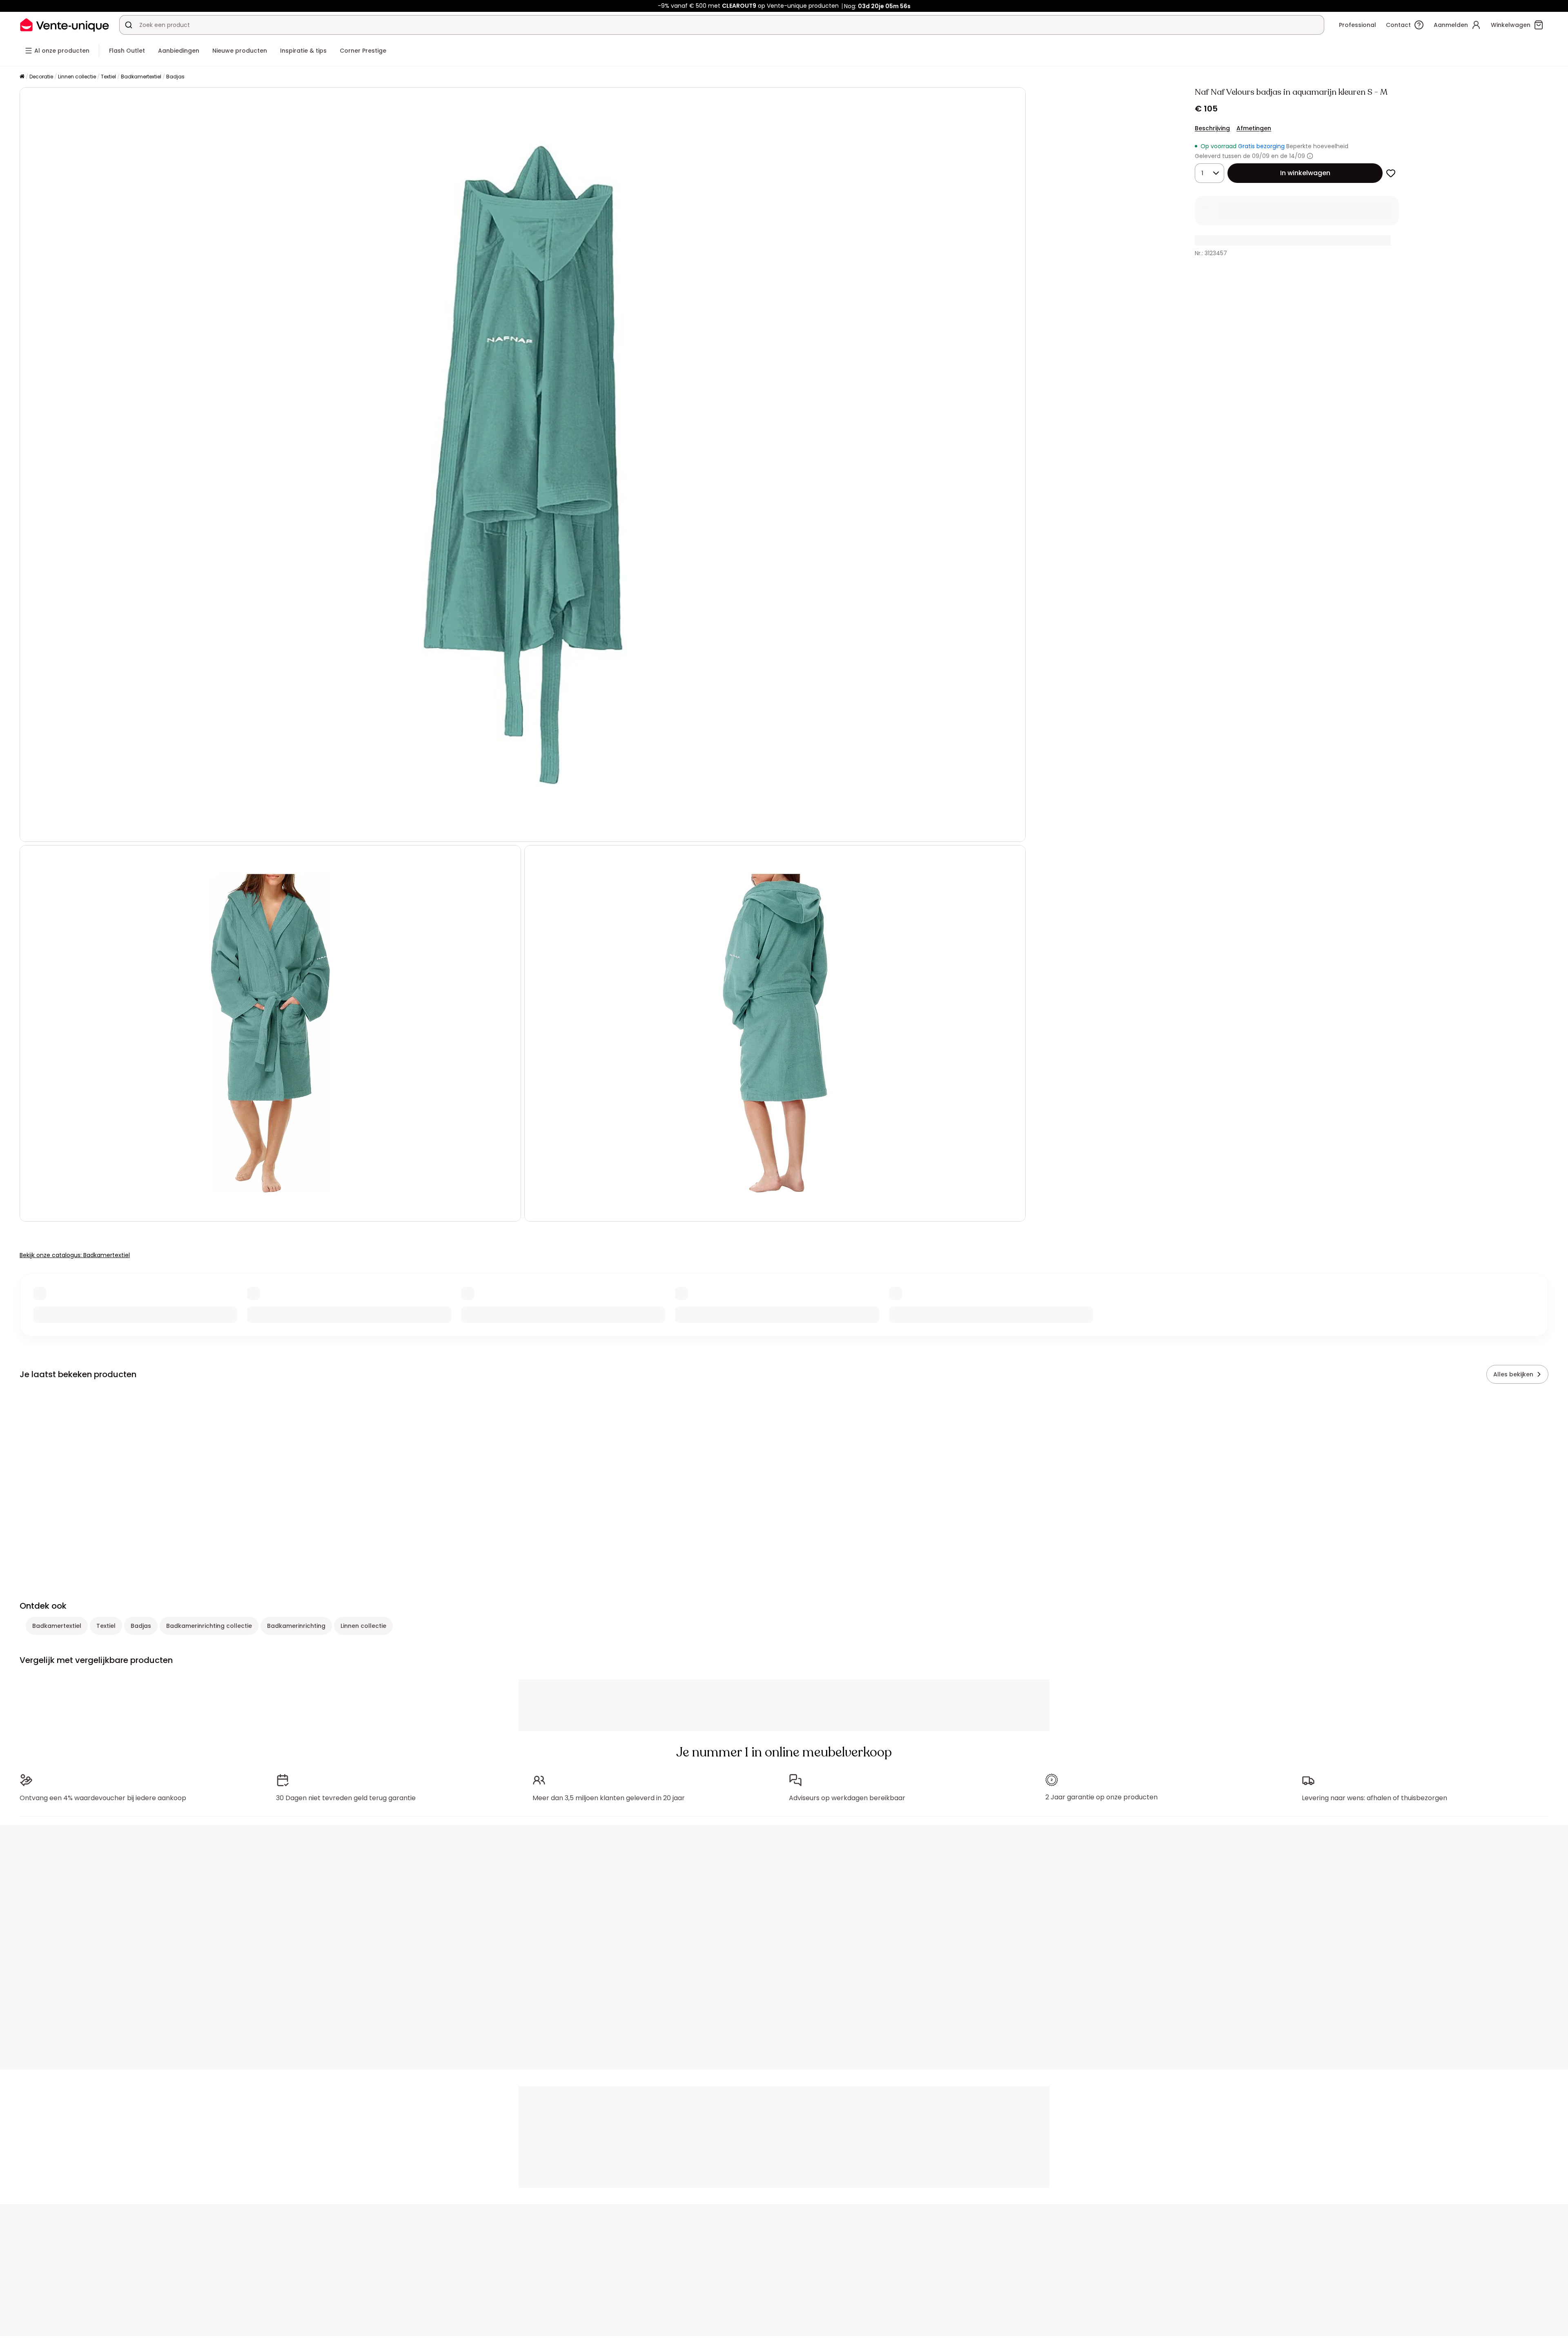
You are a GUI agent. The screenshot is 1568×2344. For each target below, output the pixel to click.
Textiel (108, 77)
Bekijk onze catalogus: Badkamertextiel (75, 1255)
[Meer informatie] (1310, 156)
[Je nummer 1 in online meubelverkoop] (65, 25)
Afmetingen (1254, 128)
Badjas (175, 77)
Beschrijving (1212, 128)
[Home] (22, 77)
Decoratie (41, 77)
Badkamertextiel (141, 77)
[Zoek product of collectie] (129, 25)
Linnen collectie (77, 77)
